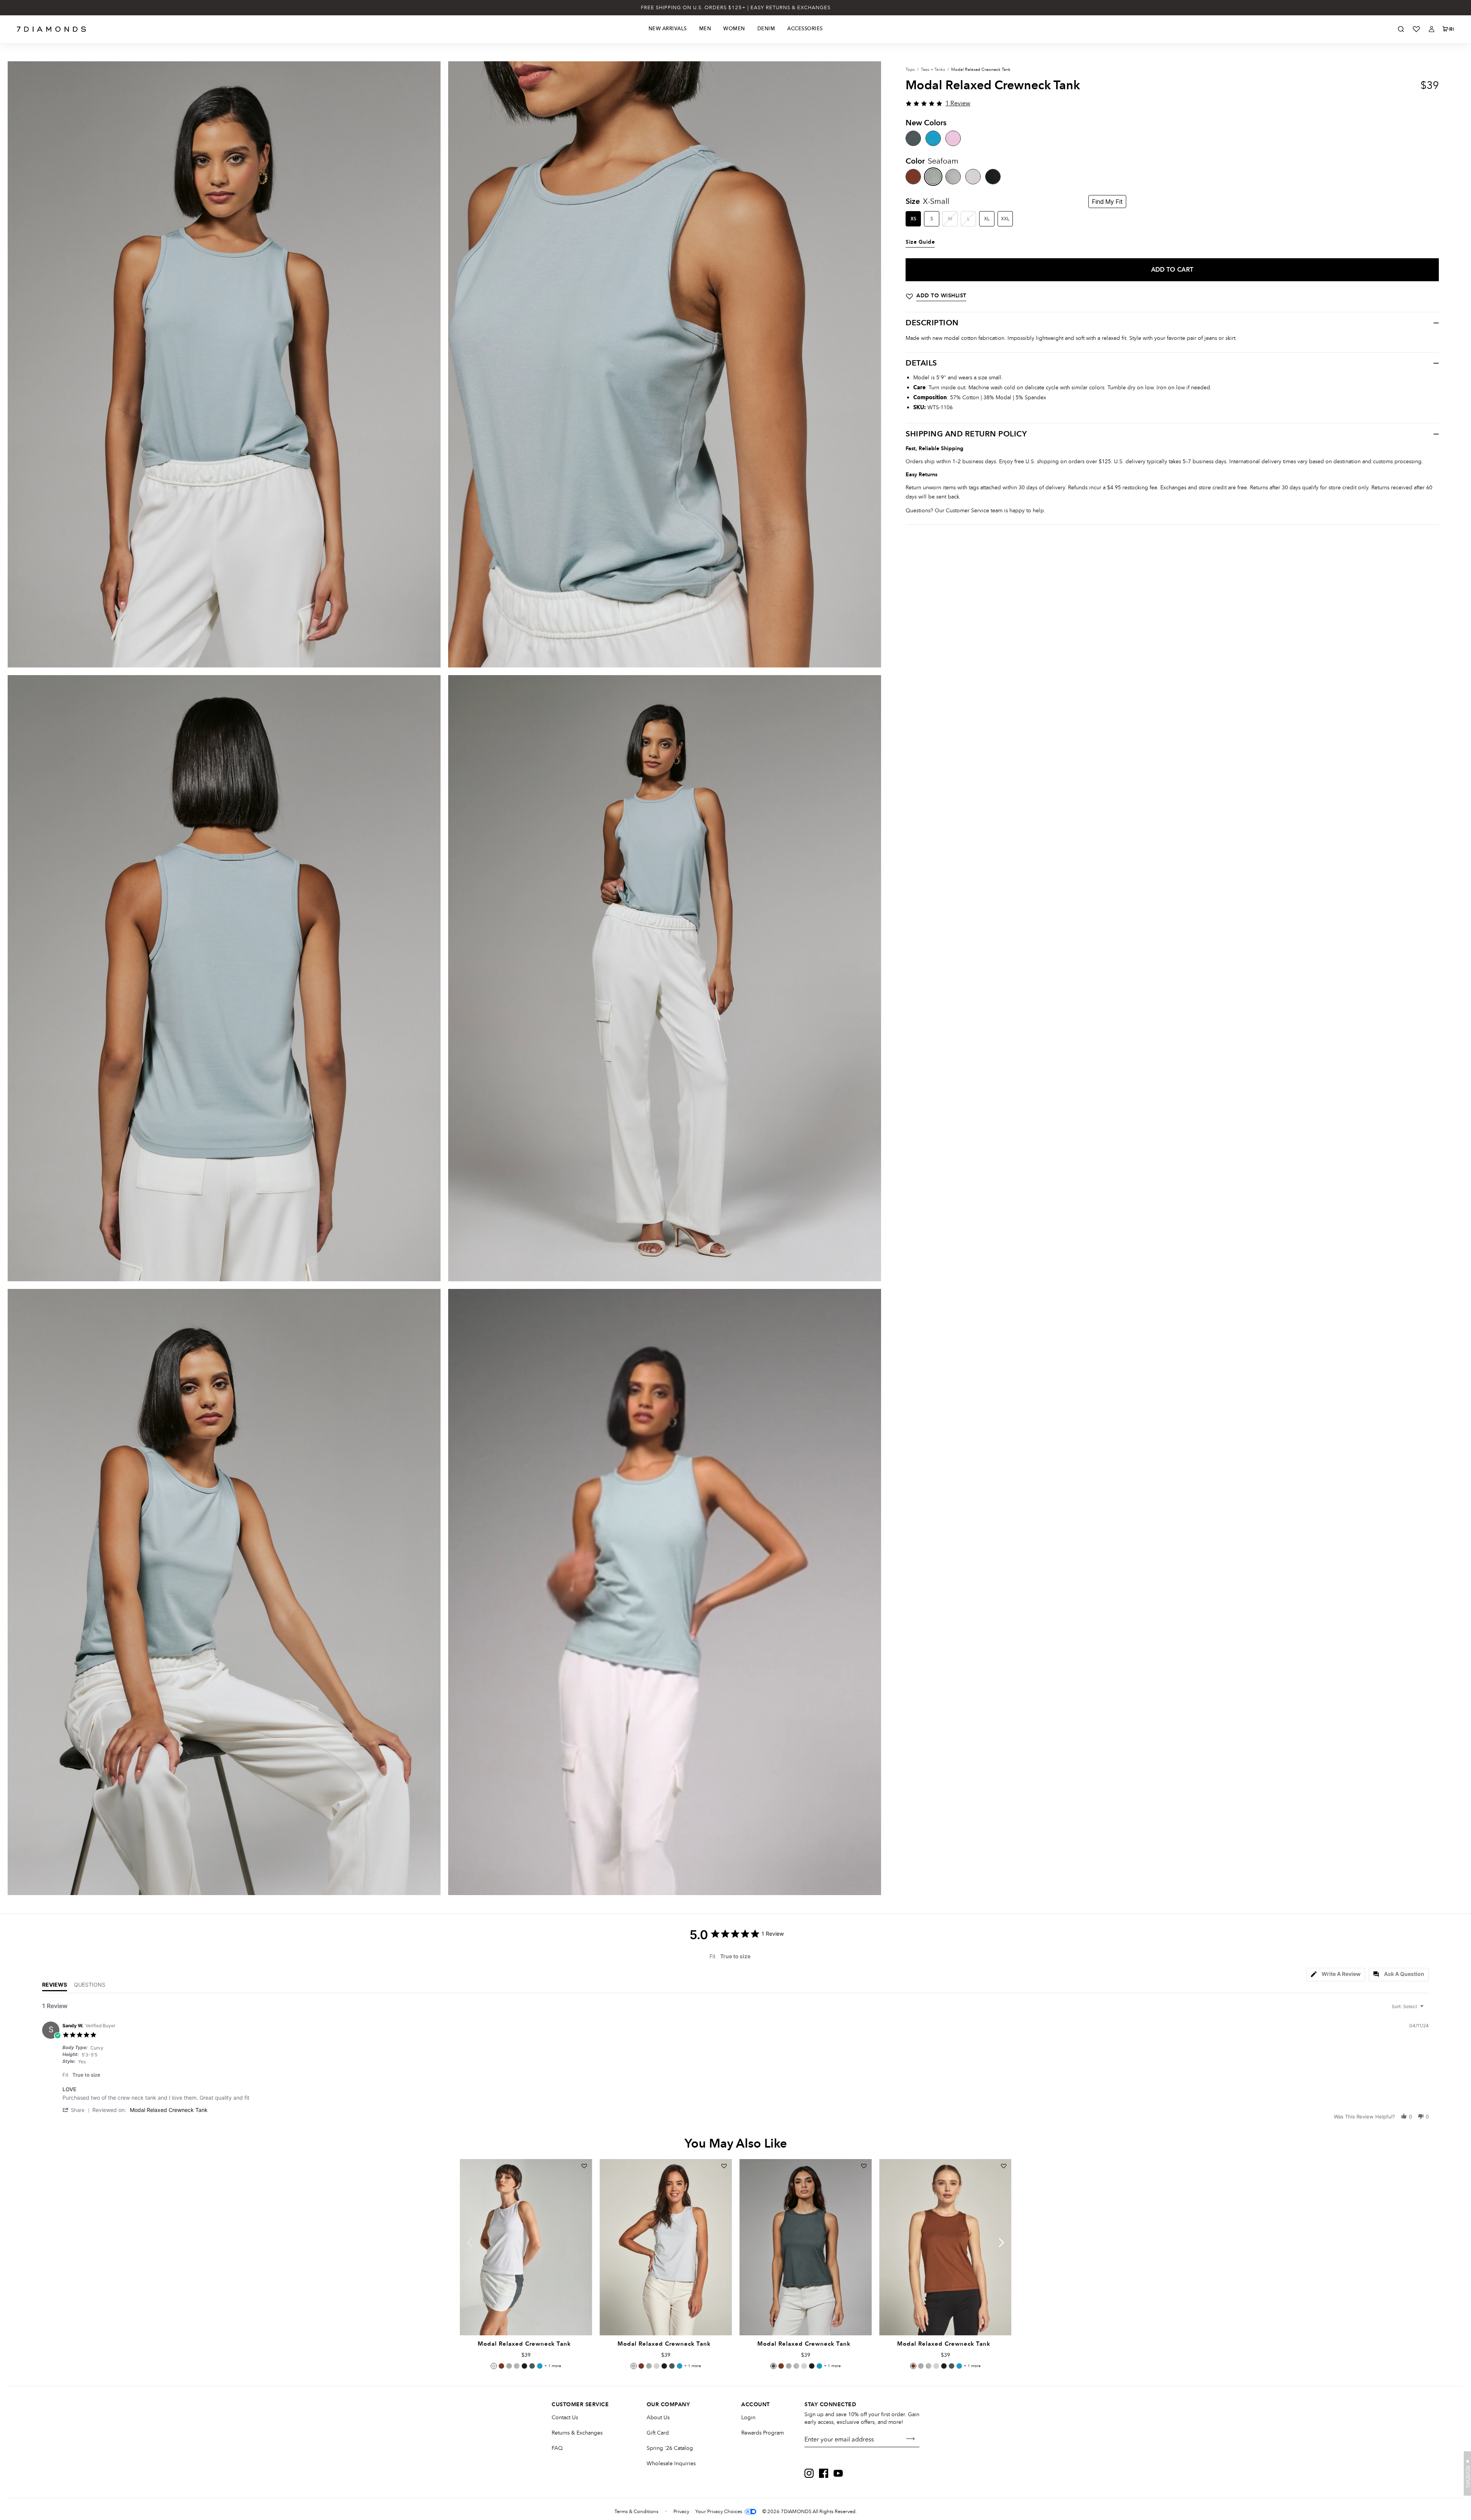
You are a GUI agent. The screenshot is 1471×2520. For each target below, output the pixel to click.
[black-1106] (993, 177)
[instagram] (809, 2473)
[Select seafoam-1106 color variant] (509, 2366)
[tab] (1336, 1975)
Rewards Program (763, 2433)
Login (748, 2418)
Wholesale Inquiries (671, 2463)
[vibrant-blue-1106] (933, 138)
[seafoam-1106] (933, 177)
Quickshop (526, 2318)
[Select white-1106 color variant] (494, 2366)
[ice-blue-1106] (953, 177)
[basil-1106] (913, 138)
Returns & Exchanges (577, 2433)
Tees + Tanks (933, 70)
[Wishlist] (1416, 29)
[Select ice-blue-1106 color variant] (517, 2366)
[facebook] (824, 2473)
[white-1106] (973, 177)
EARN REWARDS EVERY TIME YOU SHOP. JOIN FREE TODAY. (736, 8)
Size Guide (920, 242)
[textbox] (1427, 2009)
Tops (910, 70)
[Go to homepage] (52, 29)
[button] (77, 2110)
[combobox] (1409, 2006)
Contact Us (565, 2418)
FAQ (557, 2448)
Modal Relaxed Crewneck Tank (169, 2110)
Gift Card (658, 2433)
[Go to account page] (1432, 29)
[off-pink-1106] (953, 138)
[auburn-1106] (913, 177)
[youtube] (838, 2473)
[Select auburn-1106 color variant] (501, 2366)
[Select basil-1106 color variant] (532, 2366)
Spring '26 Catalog (670, 2448)
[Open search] (1401, 29)
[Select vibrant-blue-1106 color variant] (540, 2366)
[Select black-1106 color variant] (524, 2366)
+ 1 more (553, 2366)
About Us (658, 2418)
